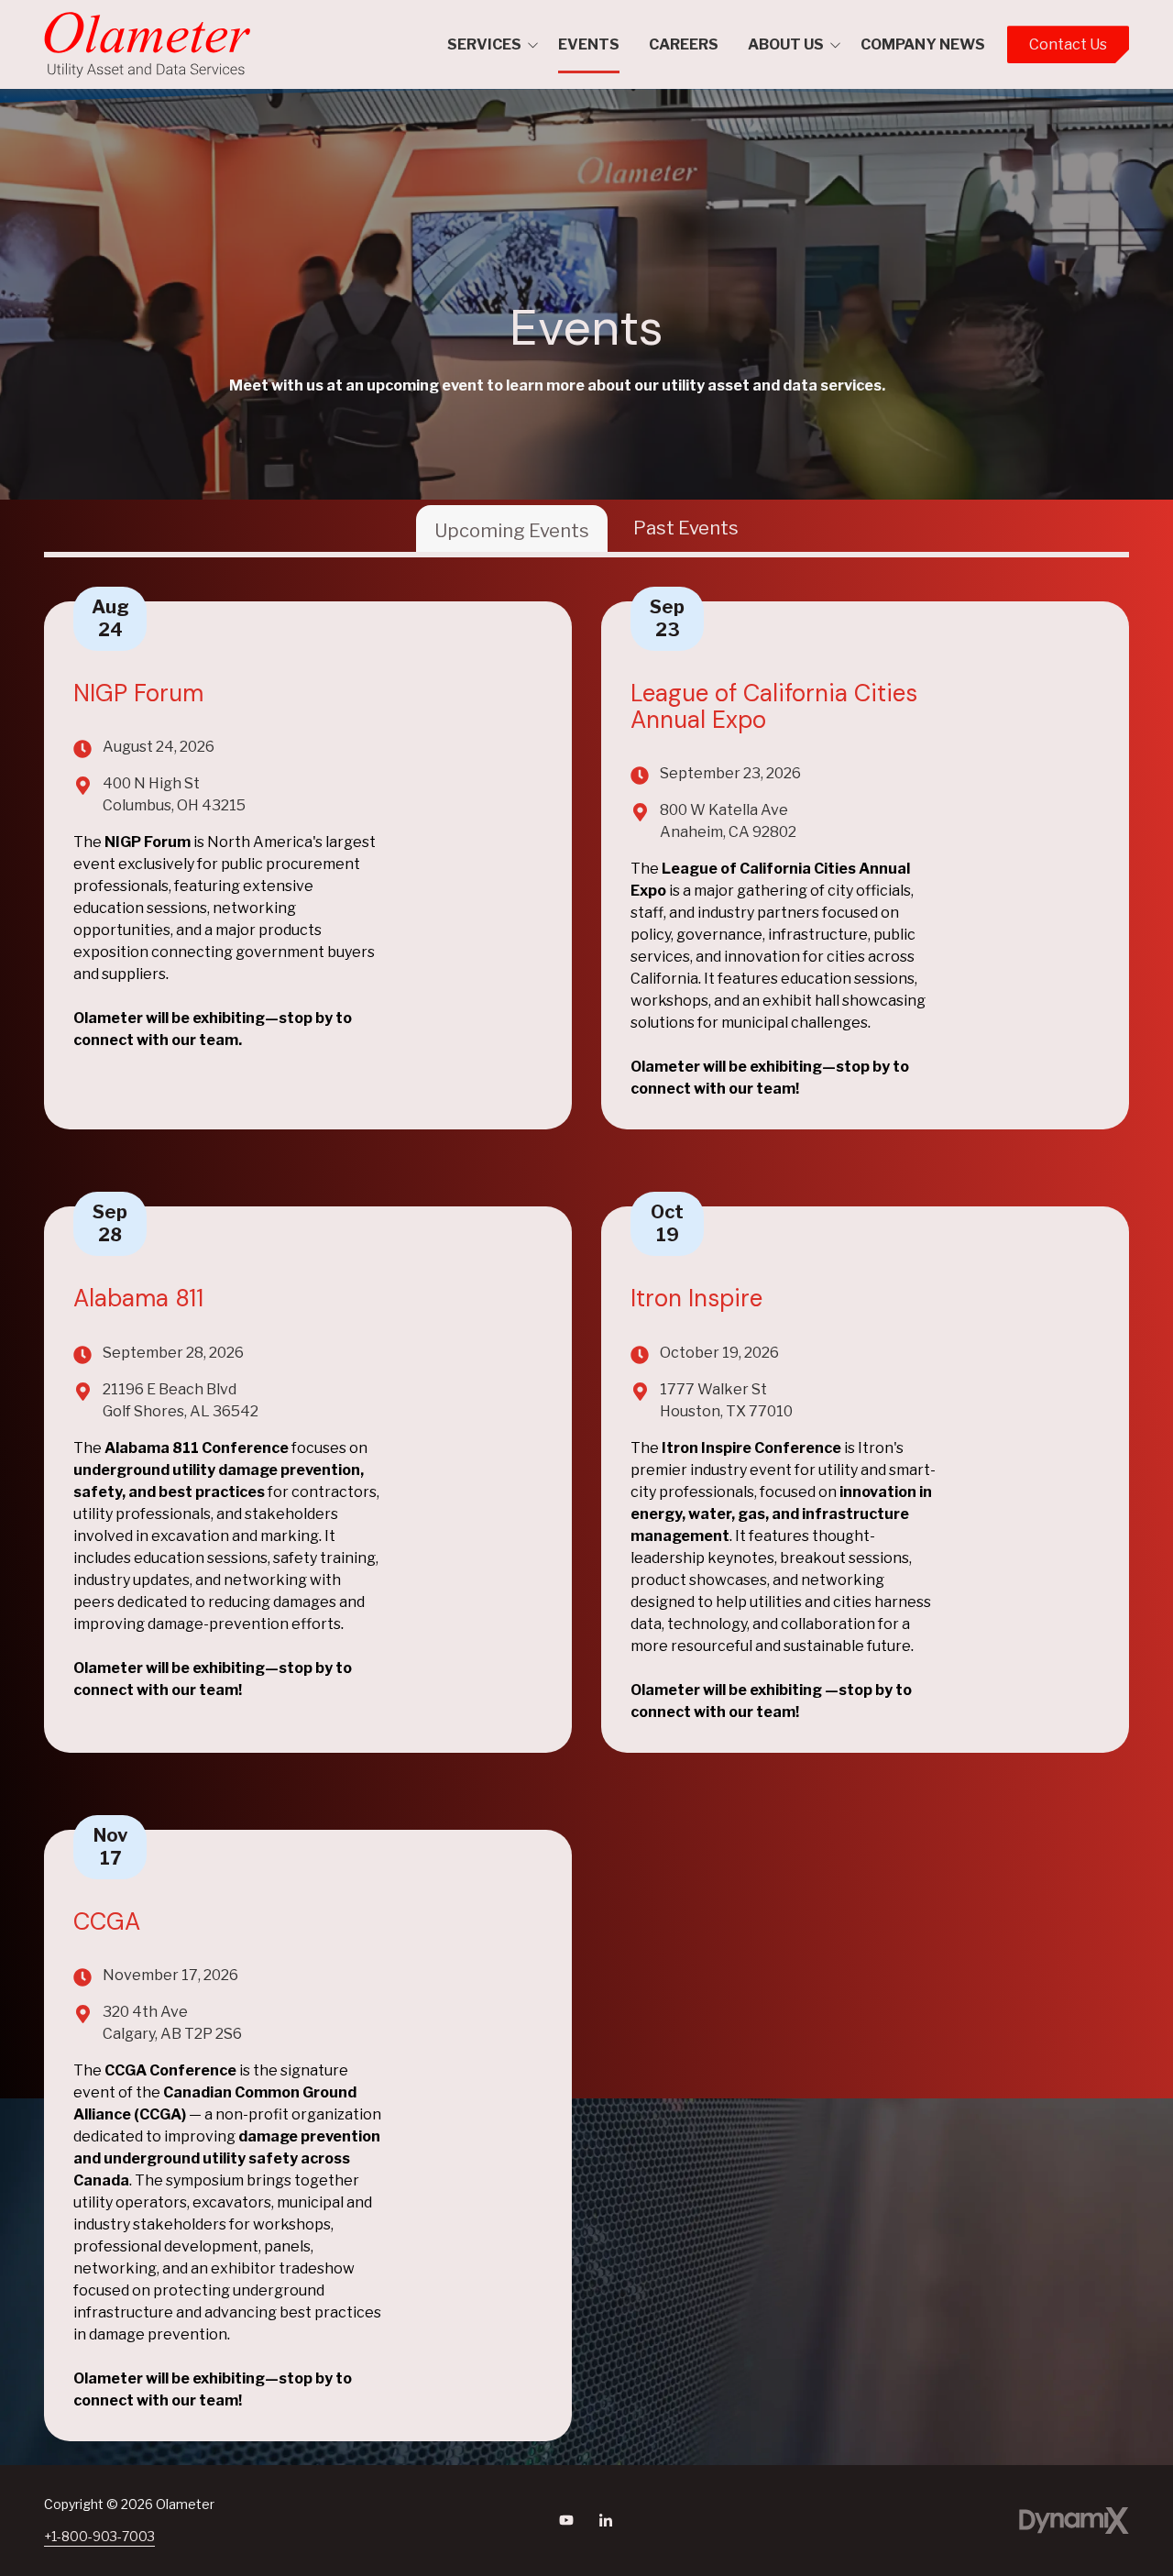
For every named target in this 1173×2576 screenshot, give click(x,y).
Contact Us (1068, 44)
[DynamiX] (1074, 2521)
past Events (686, 528)
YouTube (566, 2520)
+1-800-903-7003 (99, 2536)
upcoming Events (512, 531)
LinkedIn (606, 2520)
